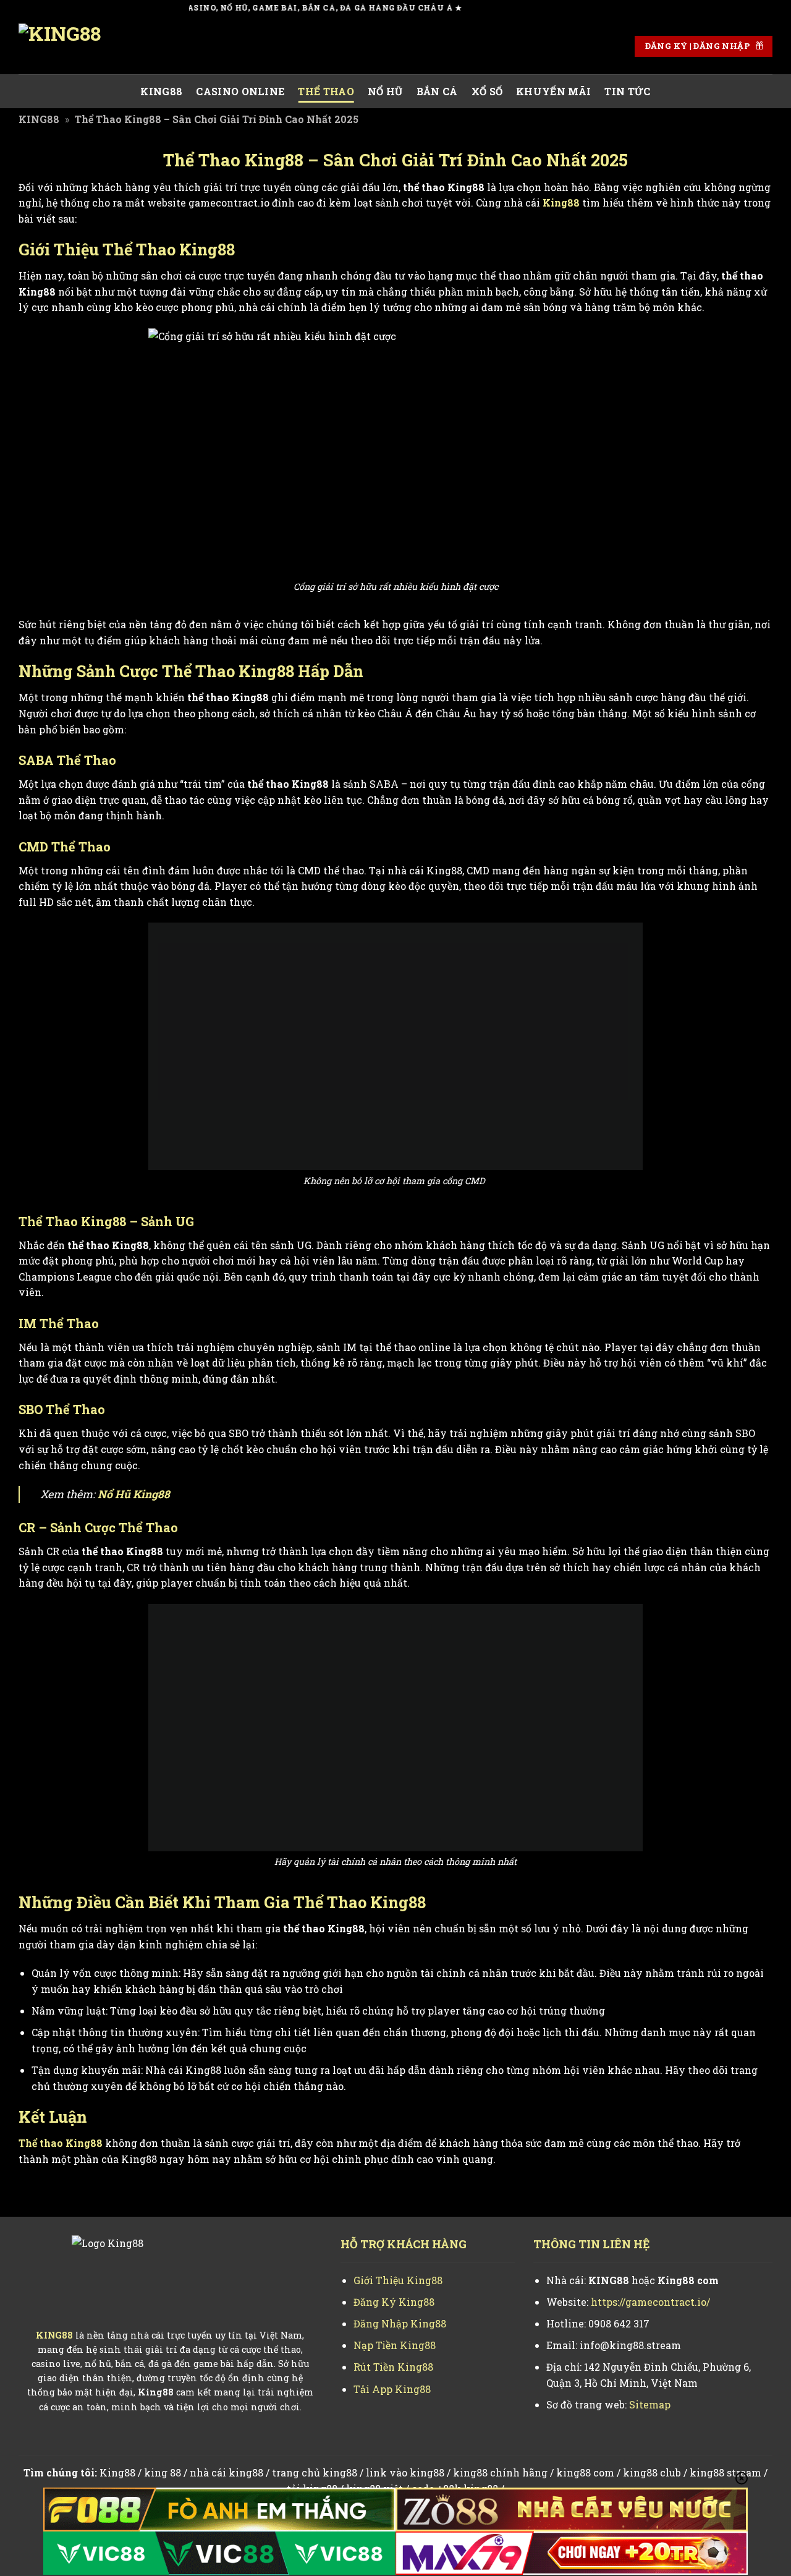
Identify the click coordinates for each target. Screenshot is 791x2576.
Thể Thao (326, 91)
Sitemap (650, 2404)
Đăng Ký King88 (394, 2302)
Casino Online (240, 91)
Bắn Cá (437, 91)
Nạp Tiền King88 (395, 2345)
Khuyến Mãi (553, 91)
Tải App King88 (392, 2389)
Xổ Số (487, 91)
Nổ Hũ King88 (134, 1494)
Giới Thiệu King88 (398, 2280)
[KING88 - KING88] (80, 46)
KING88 (161, 91)
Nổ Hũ (385, 91)
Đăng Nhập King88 (400, 2323)
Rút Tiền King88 (393, 2367)
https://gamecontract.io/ (650, 2302)
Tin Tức (627, 91)
